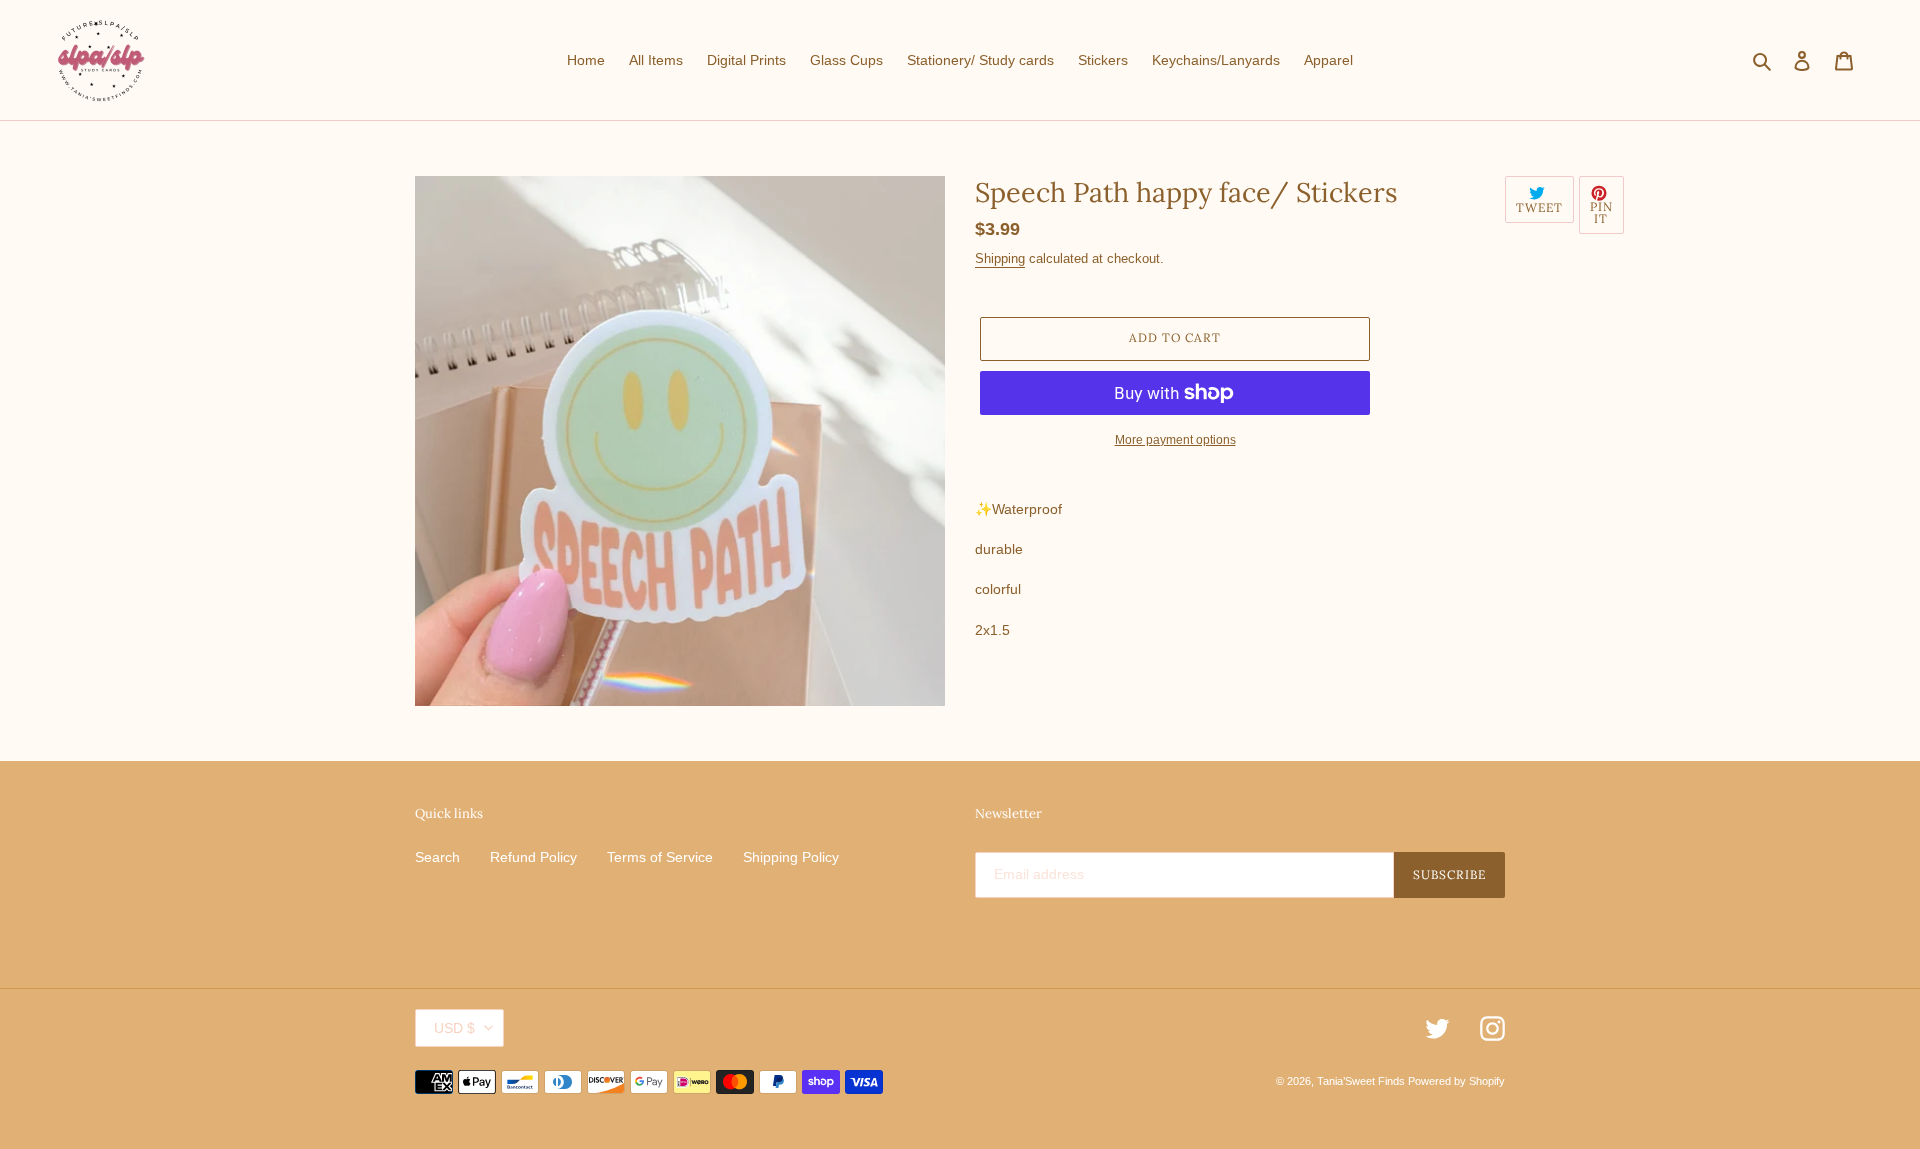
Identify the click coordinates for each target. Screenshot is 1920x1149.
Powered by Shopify (1456, 1081)
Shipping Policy (791, 857)
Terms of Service (660, 857)
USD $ (454, 1028)
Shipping (1000, 258)
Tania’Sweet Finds (1362, 1081)
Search (437, 857)
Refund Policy (533, 857)
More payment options (1175, 440)
